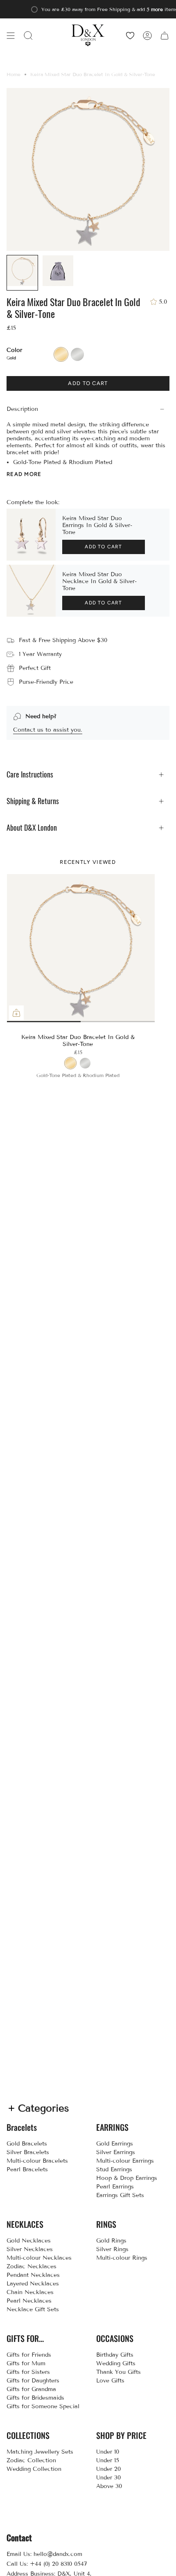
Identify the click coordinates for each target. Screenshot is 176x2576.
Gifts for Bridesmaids (35, 2398)
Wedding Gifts (116, 2363)
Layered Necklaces (33, 2284)
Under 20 (108, 2469)
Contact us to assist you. (48, 730)
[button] (28, 35)
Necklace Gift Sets (33, 2309)
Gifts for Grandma (31, 2389)
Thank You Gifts (118, 2372)
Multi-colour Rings (122, 2258)
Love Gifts (110, 2381)
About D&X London (32, 828)
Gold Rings (111, 2241)
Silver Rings (112, 2249)
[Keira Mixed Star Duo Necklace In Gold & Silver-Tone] (31, 591)
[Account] (147, 35)
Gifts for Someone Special (43, 2406)
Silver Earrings (116, 2152)
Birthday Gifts (115, 2355)
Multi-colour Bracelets (37, 2161)
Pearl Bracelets (27, 2169)
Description (22, 409)
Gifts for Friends (29, 2355)
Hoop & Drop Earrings (127, 2178)
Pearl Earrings (115, 2187)
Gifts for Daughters (33, 2381)
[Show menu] (11, 35)
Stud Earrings (114, 2169)
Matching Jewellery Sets (40, 2452)
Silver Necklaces (30, 2249)
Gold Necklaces (29, 2241)
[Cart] (165, 35)
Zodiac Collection (31, 2460)
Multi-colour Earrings (125, 2161)
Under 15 (108, 2460)
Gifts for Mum (26, 2363)
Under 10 (108, 2452)
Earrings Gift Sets (120, 2195)
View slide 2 (81, 1022)
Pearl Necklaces (29, 2301)
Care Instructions (30, 774)
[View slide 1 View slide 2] (81, 948)
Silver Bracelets (28, 2152)
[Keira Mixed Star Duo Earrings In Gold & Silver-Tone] (31, 535)
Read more (24, 474)
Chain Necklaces (30, 2292)
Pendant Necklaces (33, 2275)
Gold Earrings (115, 2144)
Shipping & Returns (33, 801)
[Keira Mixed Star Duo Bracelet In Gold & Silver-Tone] (81, 948)
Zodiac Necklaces (32, 2266)
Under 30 (108, 2478)
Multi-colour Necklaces (39, 2258)
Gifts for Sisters (28, 2372)
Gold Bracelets (27, 2144)
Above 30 (109, 2486)
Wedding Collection (34, 2469)
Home (14, 74)
